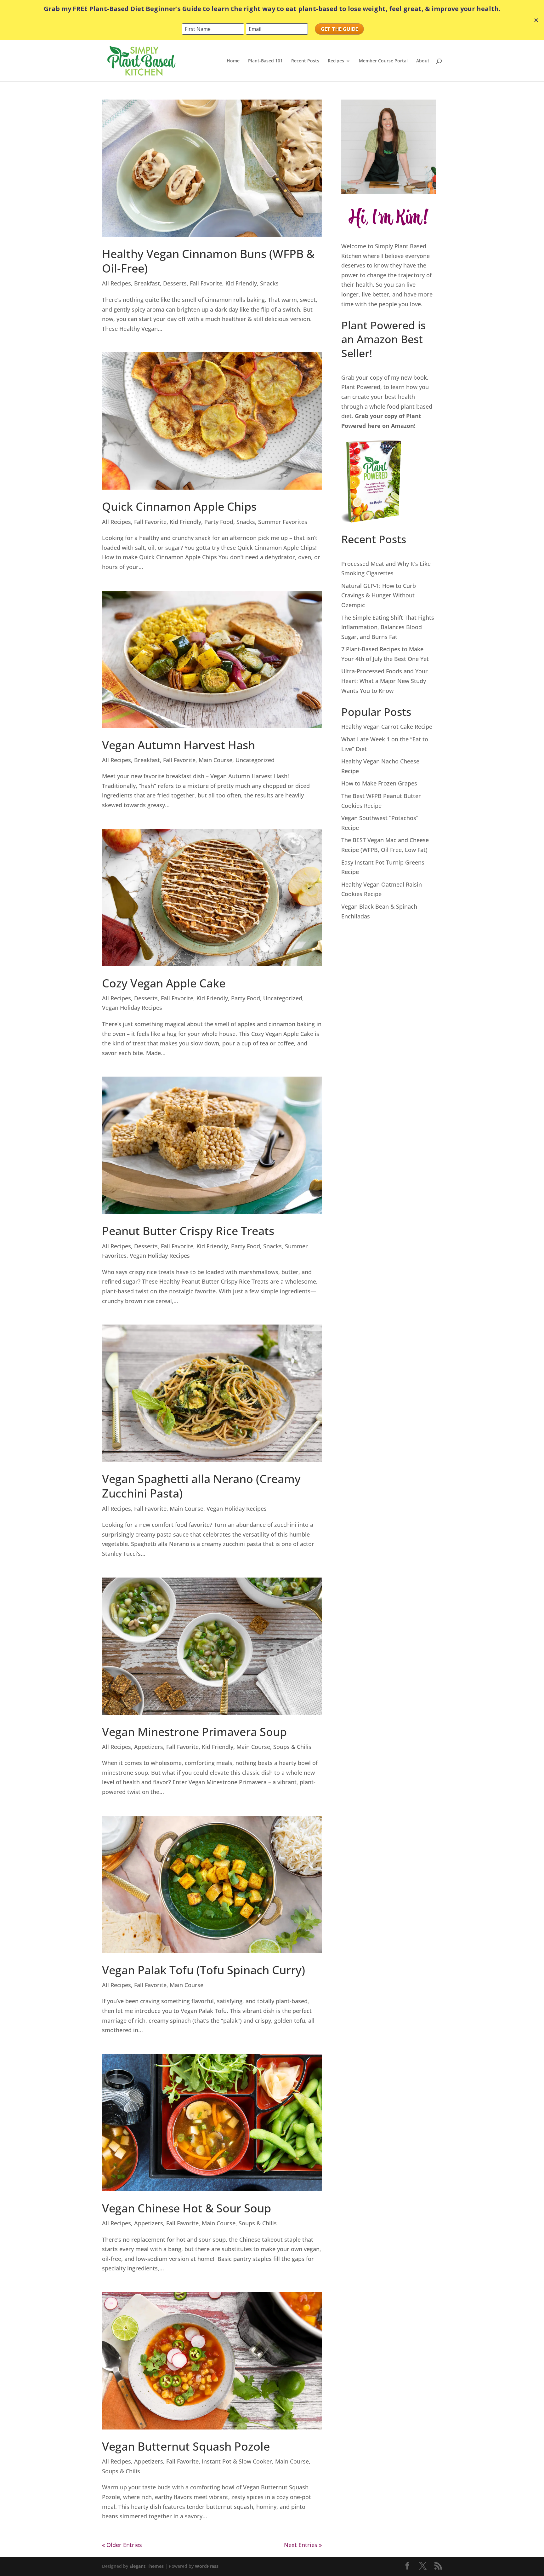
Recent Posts (305, 61)
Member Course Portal (383, 61)
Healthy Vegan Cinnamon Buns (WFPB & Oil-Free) (208, 261)
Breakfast (147, 283)
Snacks (269, 283)
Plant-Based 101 (265, 61)
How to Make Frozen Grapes (379, 783)
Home (233, 61)
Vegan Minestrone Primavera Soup (194, 1732)
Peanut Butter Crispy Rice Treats (188, 1231)
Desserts (175, 283)
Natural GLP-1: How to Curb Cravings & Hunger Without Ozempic (379, 595)
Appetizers (149, 1747)
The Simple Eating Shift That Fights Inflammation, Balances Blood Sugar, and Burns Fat (388, 627)
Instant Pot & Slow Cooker (237, 2461)
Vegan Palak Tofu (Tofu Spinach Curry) (204, 1970)
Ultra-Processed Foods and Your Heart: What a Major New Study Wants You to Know (385, 681)
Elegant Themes (147, 2566)
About (423, 61)
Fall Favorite (206, 283)
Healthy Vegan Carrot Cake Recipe (387, 727)
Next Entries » (303, 2545)
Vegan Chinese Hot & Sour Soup (187, 2208)
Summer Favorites (283, 522)
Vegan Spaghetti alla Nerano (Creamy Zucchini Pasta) (201, 1486)
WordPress (207, 2566)
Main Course (215, 760)
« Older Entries (122, 2545)
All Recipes (116, 283)
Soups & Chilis (292, 1747)
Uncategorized (255, 760)
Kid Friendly (241, 283)
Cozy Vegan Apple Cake (164, 983)
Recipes (336, 61)
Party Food (219, 522)
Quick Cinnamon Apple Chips (179, 506)
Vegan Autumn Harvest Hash (178, 745)
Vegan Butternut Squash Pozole (186, 2446)
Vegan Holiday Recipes (132, 1008)
